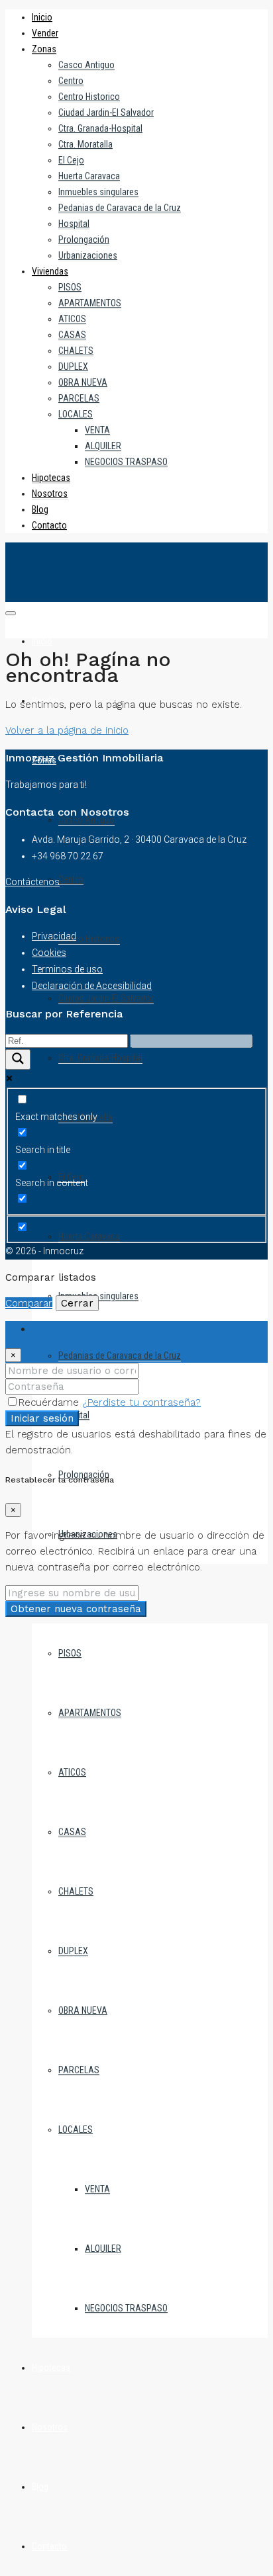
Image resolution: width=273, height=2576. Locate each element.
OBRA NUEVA (83, 382)
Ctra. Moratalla (85, 144)
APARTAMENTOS (90, 303)
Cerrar (77, 1303)
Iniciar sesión (42, 1418)
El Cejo (71, 160)
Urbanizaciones (88, 255)
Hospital (74, 224)
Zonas (44, 49)
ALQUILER (103, 446)
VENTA (97, 430)
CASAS (72, 335)
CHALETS (76, 351)
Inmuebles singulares (98, 192)
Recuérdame (50, 1402)
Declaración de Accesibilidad (92, 986)
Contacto (49, 525)
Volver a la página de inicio (67, 730)
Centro (71, 81)
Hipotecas (51, 478)
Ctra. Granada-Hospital (100, 128)
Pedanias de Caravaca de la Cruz (120, 208)
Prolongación (84, 239)
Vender (45, 33)
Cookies (49, 953)
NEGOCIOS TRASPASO (126, 462)
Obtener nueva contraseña (76, 1609)
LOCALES (76, 414)
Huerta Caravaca (89, 176)
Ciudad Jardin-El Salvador (106, 112)
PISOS (70, 287)
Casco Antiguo (86, 65)
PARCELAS (79, 398)
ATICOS (72, 319)
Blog (40, 509)
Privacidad (54, 936)
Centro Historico (89, 97)
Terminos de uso (67, 969)
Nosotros (50, 494)
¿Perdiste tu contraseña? (141, 1402)
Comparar (29, 1303)
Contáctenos (32, 882)
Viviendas (50, 271)
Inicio (42, 17)
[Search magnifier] (18, 1059)
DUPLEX (73, 366)
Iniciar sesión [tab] (62, 1329)
